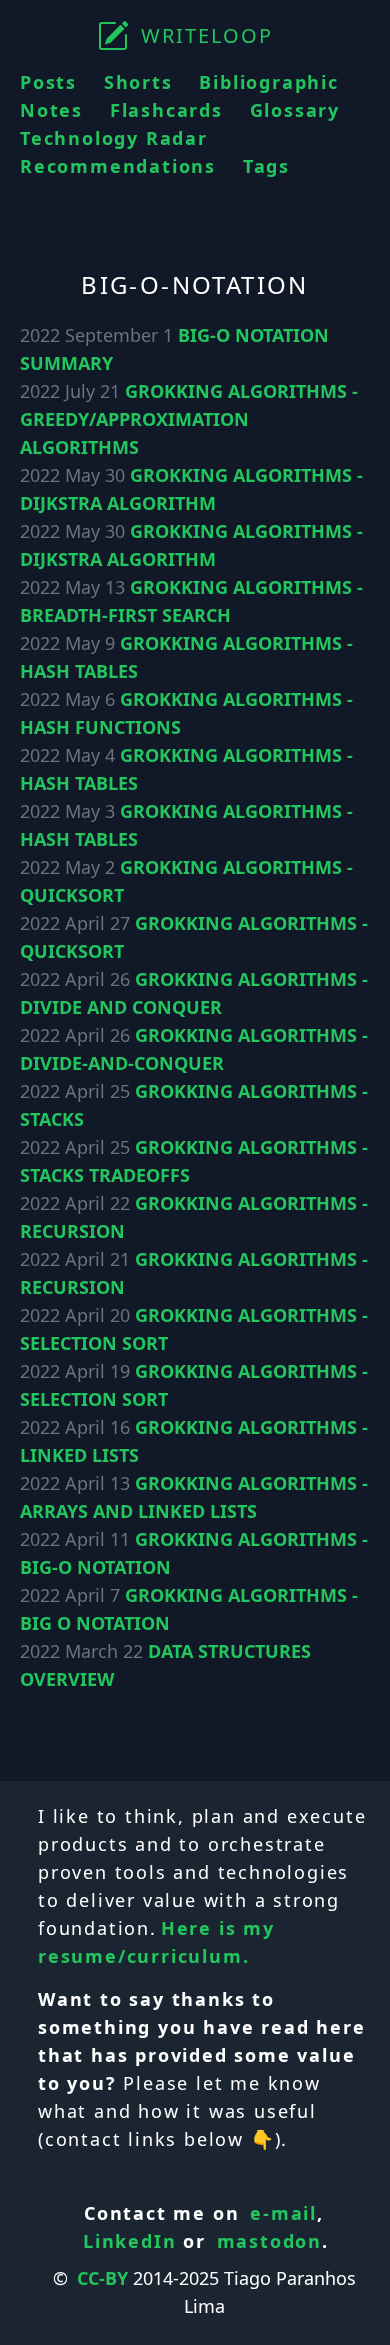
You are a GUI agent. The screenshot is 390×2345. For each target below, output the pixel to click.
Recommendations (118, 166)
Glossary (295, 110)
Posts (48, 82)
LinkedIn (129, 2241)
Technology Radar (114, 138)
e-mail (283, 2213)
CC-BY (102, 2278)
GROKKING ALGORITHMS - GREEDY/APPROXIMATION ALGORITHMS (189, 419)
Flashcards (166, 110)
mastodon (269, 2241)
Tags (266, 166)
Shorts (138, 82)
